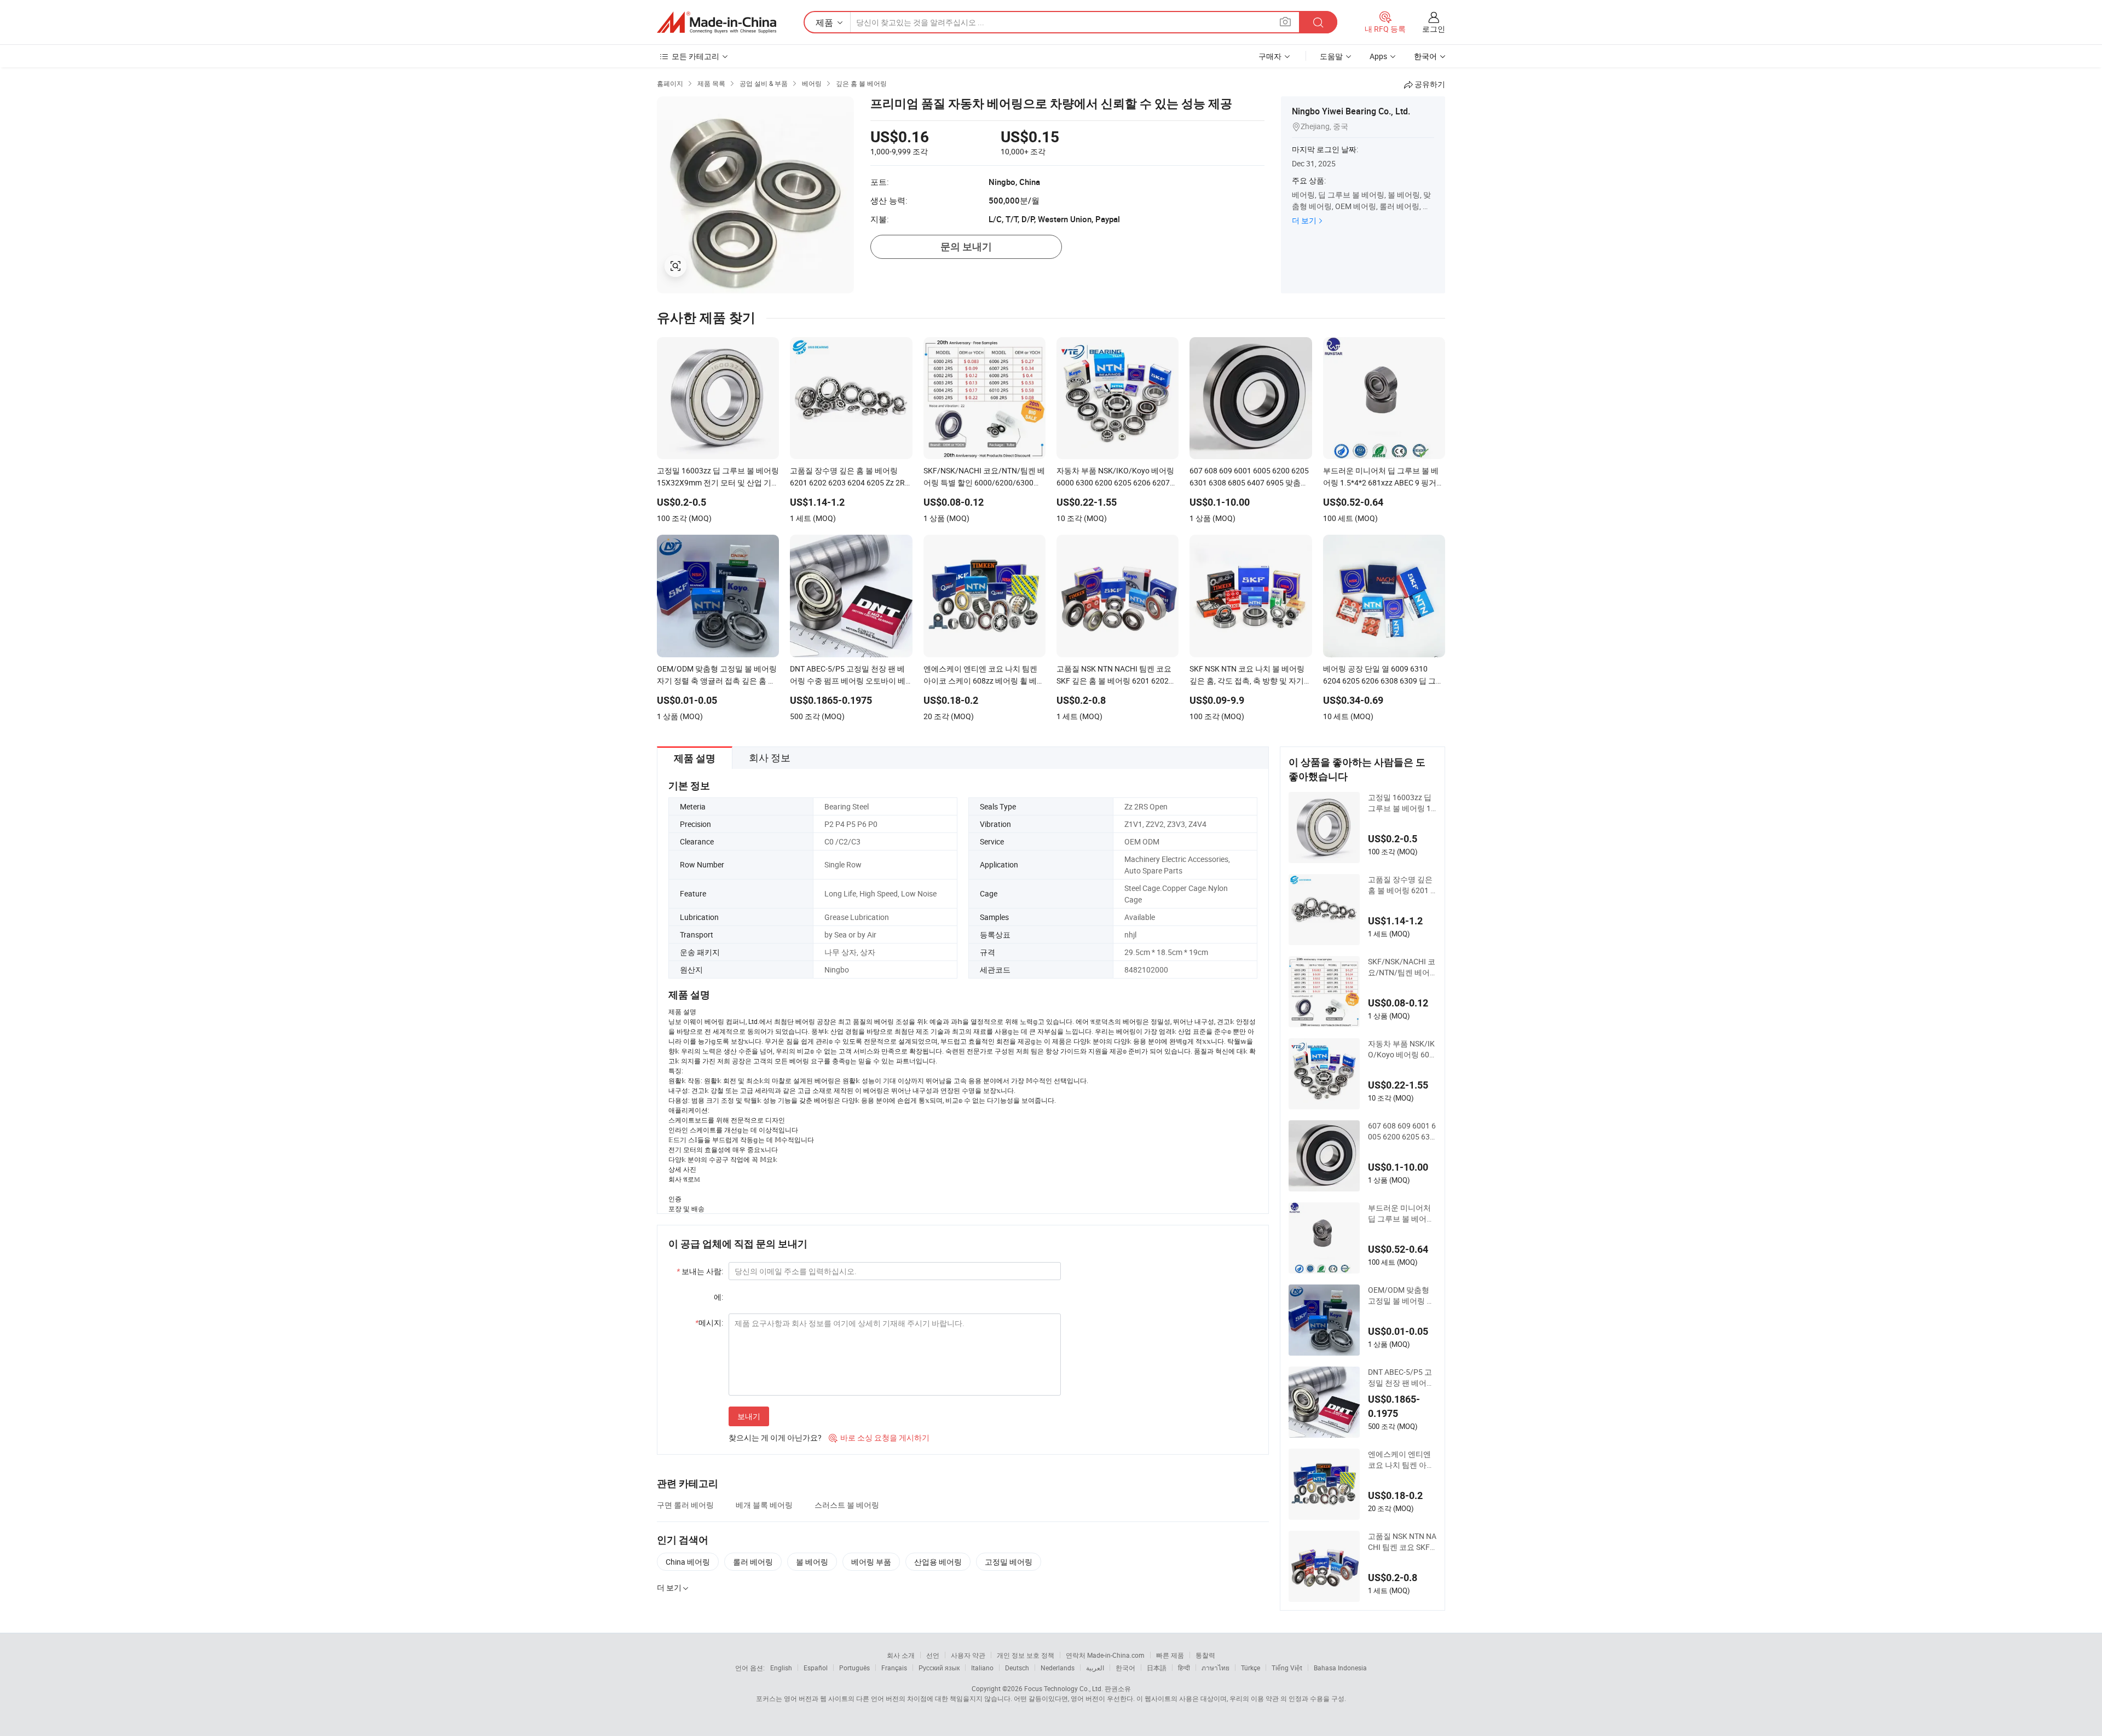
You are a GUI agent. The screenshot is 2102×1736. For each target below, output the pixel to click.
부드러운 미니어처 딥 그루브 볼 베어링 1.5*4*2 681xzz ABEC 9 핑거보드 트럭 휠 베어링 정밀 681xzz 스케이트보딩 (1402, 1213)
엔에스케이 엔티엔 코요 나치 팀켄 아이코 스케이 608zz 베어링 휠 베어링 (1401, 1460)
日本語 (1157, 1668)
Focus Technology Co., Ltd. (1064, 1688)
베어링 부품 (871, 1562)
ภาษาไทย (1215, 1668)
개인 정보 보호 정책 (1026, 1655)
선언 (933, 1655)
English (781, 1668)
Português (854, 1668)
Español (816, 1668)
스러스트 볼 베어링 (847, 1505)
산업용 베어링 (938, 1562)
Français (894, 1668)
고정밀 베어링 (1009, 1562)
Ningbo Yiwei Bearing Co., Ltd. (1351, 111)
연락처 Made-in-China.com (1105, 1655)
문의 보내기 (966, 247)
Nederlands (1058, 1668)
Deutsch (1017, 1668)
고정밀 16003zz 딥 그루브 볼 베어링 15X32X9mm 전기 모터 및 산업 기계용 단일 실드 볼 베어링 (1402, 803)
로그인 (1434, 29)
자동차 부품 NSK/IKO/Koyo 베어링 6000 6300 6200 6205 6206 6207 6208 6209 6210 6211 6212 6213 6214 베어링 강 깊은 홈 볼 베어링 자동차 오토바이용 (1402, 1049)
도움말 (1331, 56)
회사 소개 (901, 1655)
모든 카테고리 (695, 56)
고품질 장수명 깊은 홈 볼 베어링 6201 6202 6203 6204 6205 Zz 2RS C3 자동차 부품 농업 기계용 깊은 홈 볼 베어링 (1401, 885)
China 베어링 (688, 1562)
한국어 (1125, 1668)
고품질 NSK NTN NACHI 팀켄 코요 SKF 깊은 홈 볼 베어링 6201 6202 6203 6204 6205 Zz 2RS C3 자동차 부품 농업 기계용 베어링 (1402, 1542)
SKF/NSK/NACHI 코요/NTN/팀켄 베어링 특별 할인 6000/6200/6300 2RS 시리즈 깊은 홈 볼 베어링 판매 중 (1402, 967)
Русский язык (939, 1668)
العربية (1095, 1668)
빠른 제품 (1170, 1655)
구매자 (1270, 56)
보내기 (749, 1416)
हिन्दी (1184, 1668)
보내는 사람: (700, 1271)
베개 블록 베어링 (764, 1505)
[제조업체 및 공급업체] (717, 22)
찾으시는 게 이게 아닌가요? (775, 1437)
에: (718, 1297)
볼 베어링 (812, 1562)
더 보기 (1304, 220)
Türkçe (1251, 1668)
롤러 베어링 (753, 1562)
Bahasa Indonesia (1340, 1668)
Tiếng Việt (1287, 1668)
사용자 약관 (968, 1655)
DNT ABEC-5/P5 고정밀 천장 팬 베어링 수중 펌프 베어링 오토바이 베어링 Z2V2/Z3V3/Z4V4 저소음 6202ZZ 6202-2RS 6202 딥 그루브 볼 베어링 (1401, 1378)
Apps (1378, 56)
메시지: (709, 1323)
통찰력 (1205, 1655)
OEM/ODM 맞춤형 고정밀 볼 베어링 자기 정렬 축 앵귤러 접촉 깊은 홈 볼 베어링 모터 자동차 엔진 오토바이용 (1402, 1295)
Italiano (982, 1668)
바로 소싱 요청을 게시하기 (879, 1437)
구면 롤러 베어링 (685, 1505)
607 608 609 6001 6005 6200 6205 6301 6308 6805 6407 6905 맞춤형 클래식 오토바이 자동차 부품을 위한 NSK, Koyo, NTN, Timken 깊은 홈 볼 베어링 (1402, 1131)
